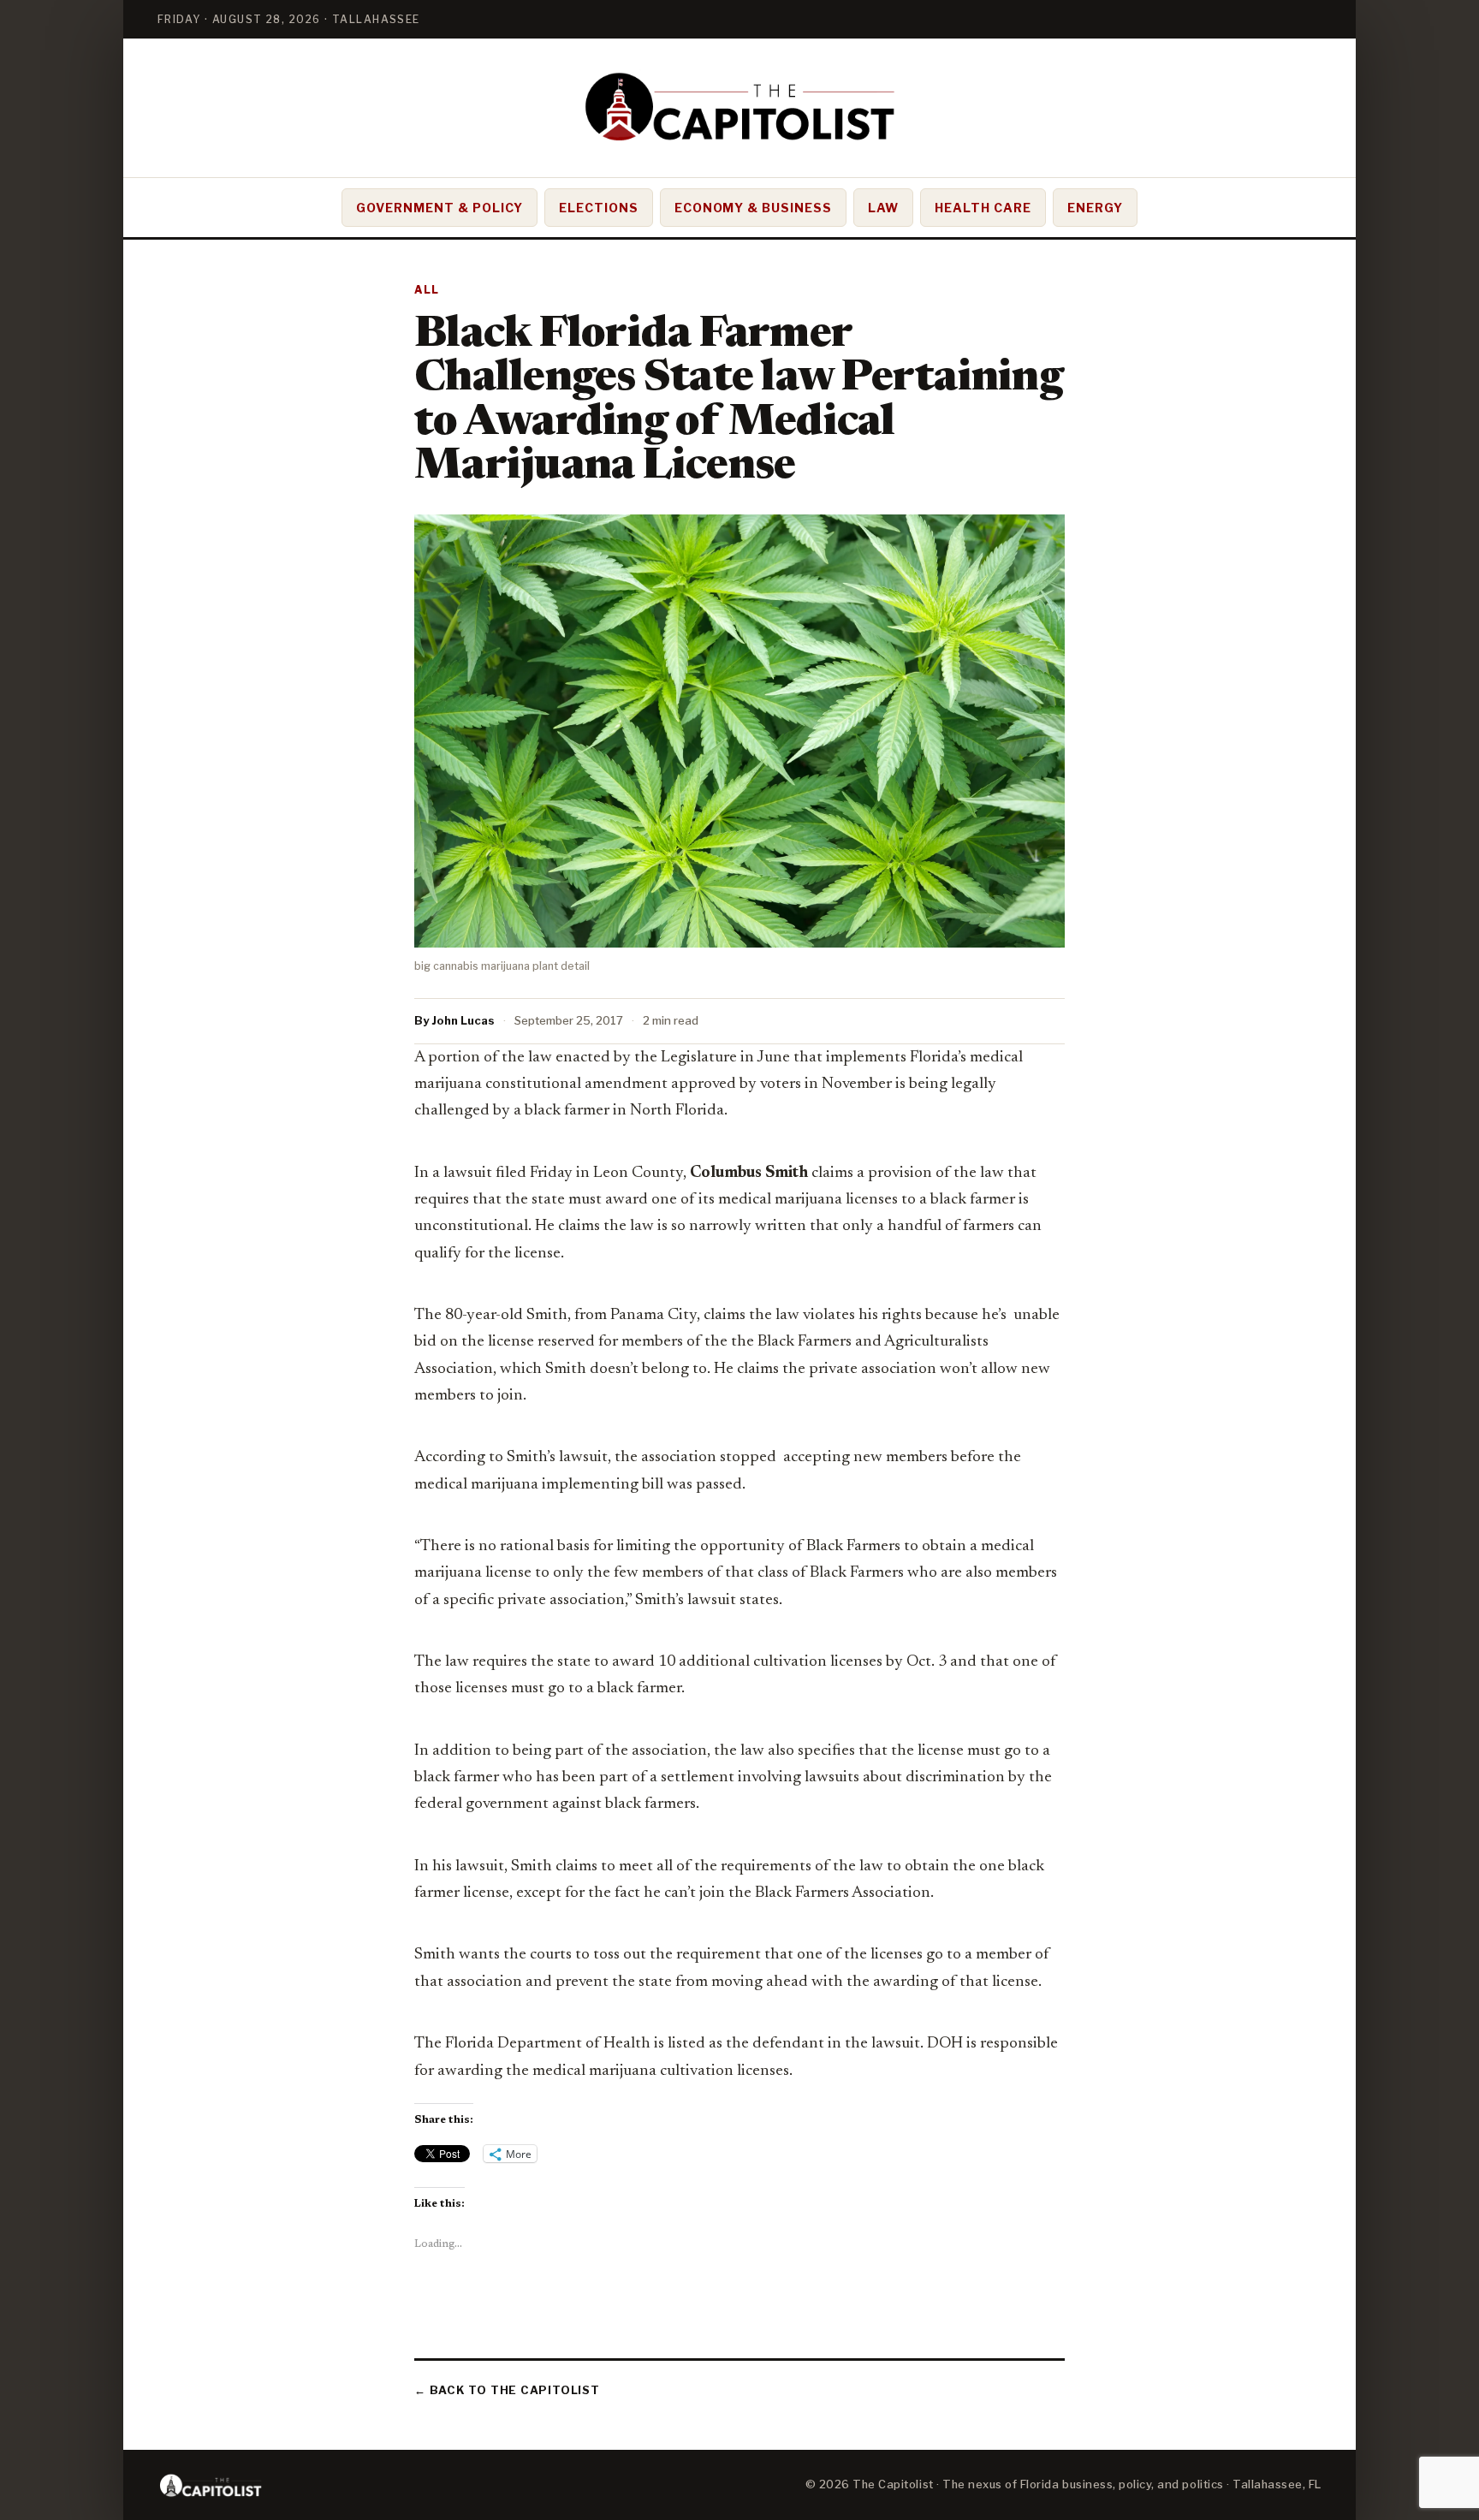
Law (883, 208)
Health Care (983, 208)
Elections (599, 208)
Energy (1095, 208)
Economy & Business (754, 208)
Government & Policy (440, 208)
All (427, 290)
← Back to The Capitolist (507, 2390)
